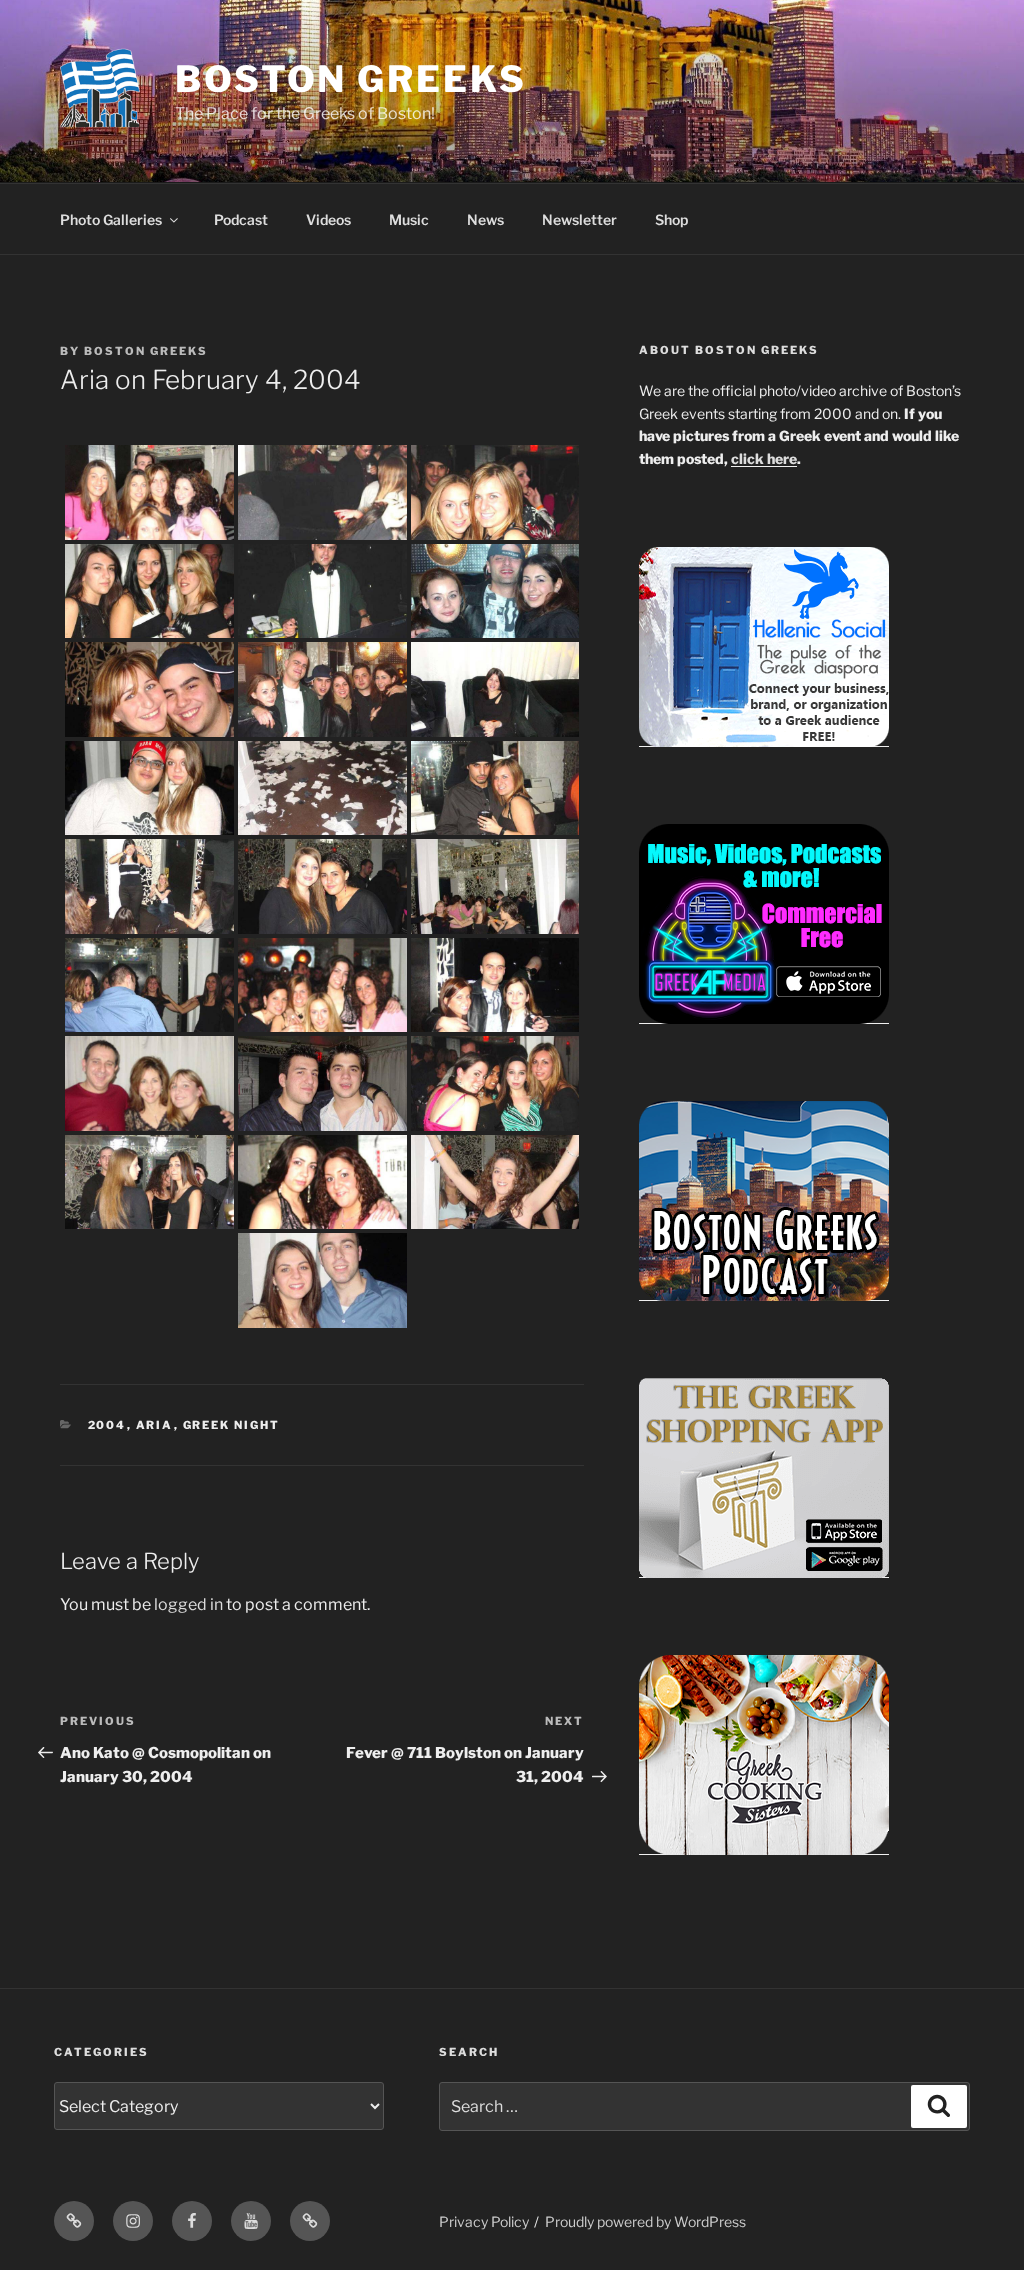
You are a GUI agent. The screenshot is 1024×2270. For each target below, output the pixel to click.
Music (409, 219)
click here (764, 458)
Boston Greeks (350, 79)
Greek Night (232, 1425)
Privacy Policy (484, 2221)
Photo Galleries (111, 219)
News (485, 219)
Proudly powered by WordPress (645, 2221)
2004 (107, 1425)
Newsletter (579, 219)
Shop (671, 219)
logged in (188, 1604)
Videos (328, 219)
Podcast (241, 219)
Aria (155, 1425)
